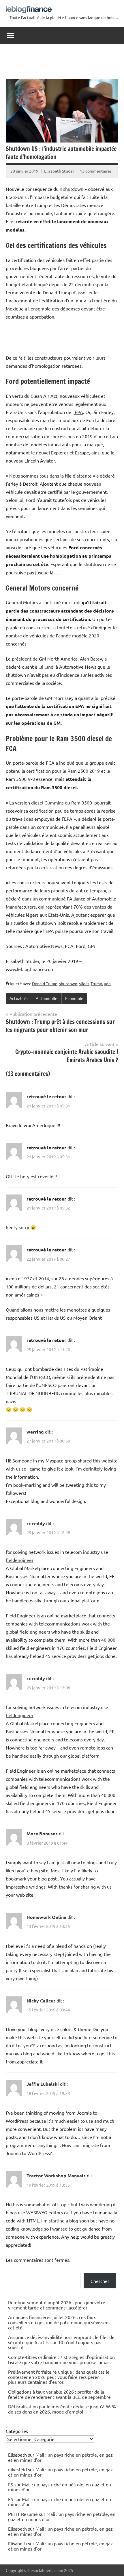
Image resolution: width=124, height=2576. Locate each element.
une (107, 983)
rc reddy (36, 1523)
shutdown (73, 189)
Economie (74, 998)
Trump (96, 983)
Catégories (17, 2431)
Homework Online (46, 1917)
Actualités (19, 998)
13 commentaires (96, 171)
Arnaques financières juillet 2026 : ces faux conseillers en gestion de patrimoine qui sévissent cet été (59, 2322)
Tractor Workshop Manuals (56, 2175)
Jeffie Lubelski (43, 2084)
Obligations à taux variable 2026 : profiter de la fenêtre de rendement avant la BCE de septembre (59, 2394)
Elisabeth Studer (59, 171)
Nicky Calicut (41, 2001)
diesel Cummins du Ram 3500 (62, 802)
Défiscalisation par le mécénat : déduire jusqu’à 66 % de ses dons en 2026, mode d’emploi (62, 2409)
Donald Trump (45, 983)
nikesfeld (17, 2469)
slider (84, 983)
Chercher (100, 2281)
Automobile (47, 998)
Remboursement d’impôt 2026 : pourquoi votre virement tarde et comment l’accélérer (57, 2305)
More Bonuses (42, 1833)
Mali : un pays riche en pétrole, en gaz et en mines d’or (60, 2457)
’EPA (78, 412)
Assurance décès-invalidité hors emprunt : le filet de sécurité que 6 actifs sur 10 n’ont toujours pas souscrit (61, 2342)
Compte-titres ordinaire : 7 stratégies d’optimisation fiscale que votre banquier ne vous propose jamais (61, 2359)
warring (35, 1432)
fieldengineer (20, 1560)
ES (11, 2484)
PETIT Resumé (23, 2514)
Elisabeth (17, 2529)
